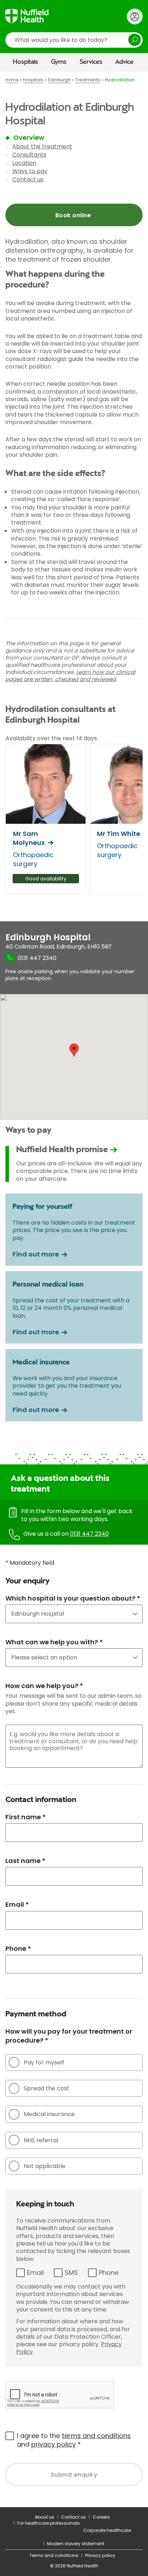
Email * (17, 1904)
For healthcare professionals (48, 2523)
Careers (101, 2517)
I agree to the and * (74, 2440)
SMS (71, 2273)
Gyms (59, 62)
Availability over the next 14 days (51, 738)
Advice (124, 62)
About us (45, 2517)
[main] (74, 1289)
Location (24, 163)
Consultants (29, 155)
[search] (74, 40)
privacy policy (54, 2444)
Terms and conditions (54, 2555)
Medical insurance (49, 2114)
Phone (109, 2273)
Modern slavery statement (76, 2544)
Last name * (25, 1861)
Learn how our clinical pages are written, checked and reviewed (70, 676)
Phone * (18, 1948)
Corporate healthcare (107, 2530)
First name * (26, 1817)
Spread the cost (47, 2088)
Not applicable (45, 2166)
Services (91, 62)
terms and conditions (96, 2436)
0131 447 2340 (89, 1534)
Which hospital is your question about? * (73, 1598)
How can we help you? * (44, 1686)
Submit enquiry (74, 2475)
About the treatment (42, 146)
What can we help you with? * (54, 1642)
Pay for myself (44, 2062)
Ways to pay (30, 171)
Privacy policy (100, 2555)
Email (35, 2273)
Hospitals (26, 62)
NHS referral (41, 2140)
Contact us (28, 179)
